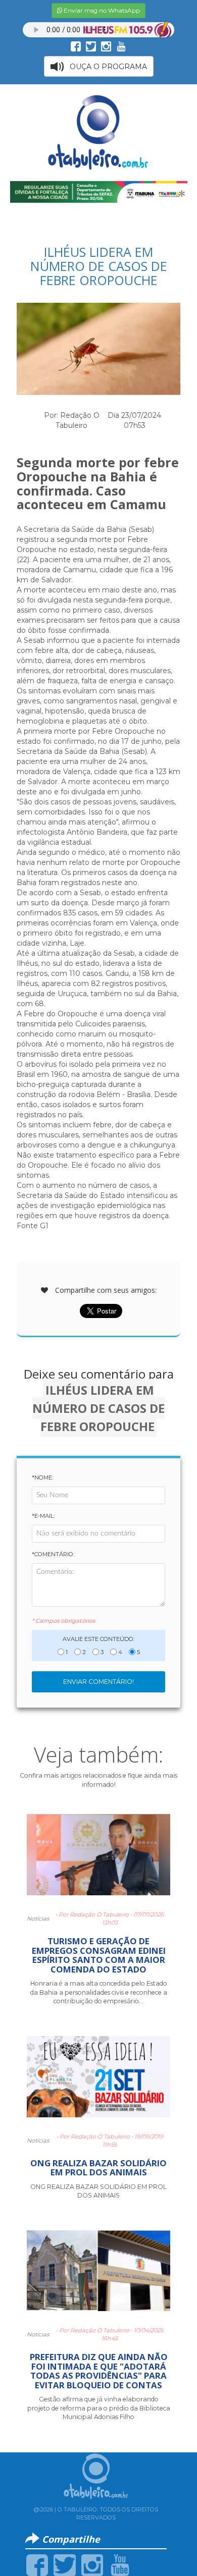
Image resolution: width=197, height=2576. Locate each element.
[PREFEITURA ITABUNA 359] (99, 191)
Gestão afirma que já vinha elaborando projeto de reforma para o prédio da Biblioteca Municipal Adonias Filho (99, 2408)
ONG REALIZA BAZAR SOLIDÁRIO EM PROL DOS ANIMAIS (98, 2168)
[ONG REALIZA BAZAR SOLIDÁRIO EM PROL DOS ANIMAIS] (98, 2081)
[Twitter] (64, 2564)
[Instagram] (92, 2564)
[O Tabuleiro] (98, 132)
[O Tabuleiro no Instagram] (106, 46)
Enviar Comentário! (98, 1682)
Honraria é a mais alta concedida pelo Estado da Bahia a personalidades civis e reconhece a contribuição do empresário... (99, 1992)
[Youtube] (120, 2564)
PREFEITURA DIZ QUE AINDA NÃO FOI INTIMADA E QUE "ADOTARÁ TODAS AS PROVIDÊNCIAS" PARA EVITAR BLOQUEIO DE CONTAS (99, 2371)
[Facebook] (37, 2564)
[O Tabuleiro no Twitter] (91, 46)
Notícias (38, 1919)
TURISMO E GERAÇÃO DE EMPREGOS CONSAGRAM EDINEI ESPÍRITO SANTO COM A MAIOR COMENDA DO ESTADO (99, 1955)
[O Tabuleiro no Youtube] (121, 46)
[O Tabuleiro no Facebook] (76, 46)
